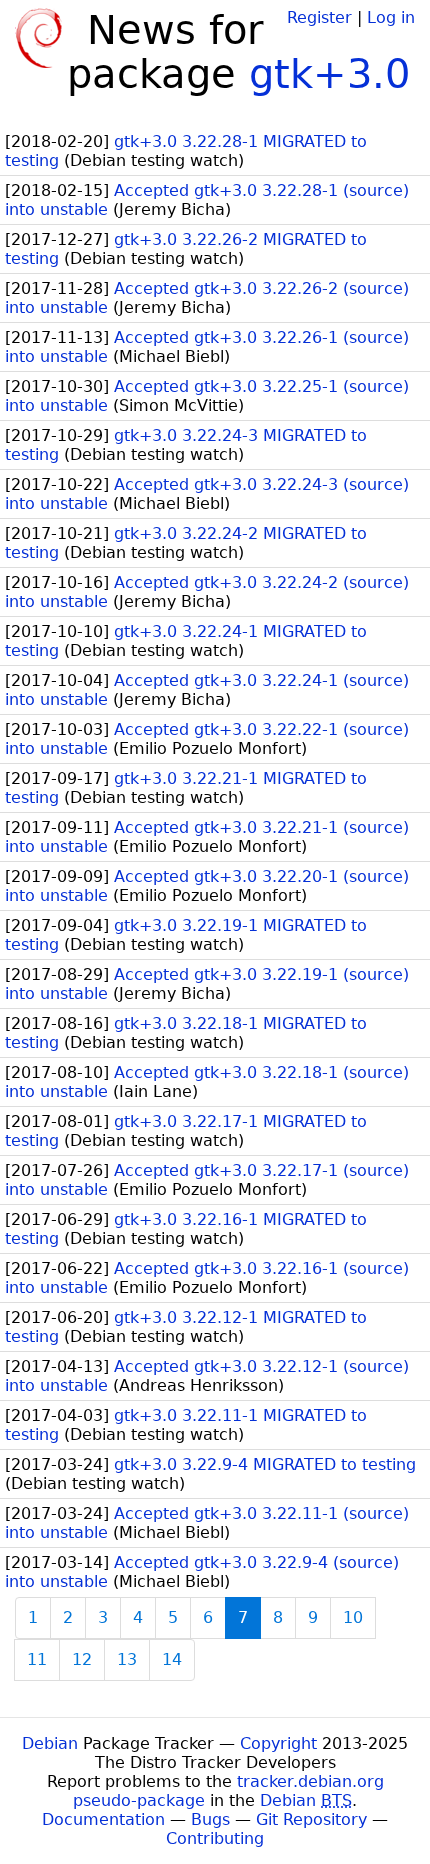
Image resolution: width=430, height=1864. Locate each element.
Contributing (215, 1838)
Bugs (210, 1819)
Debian (50, 1743)
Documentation (103, 1819)
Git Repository (311, 1819)
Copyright (278, 1743)
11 (37, 1659)
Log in (391, 17)
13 (127, 1659)
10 (353, 1617)
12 (82, 1659)
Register (319, 17)
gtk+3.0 (329, 74)
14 (172, 1659)
